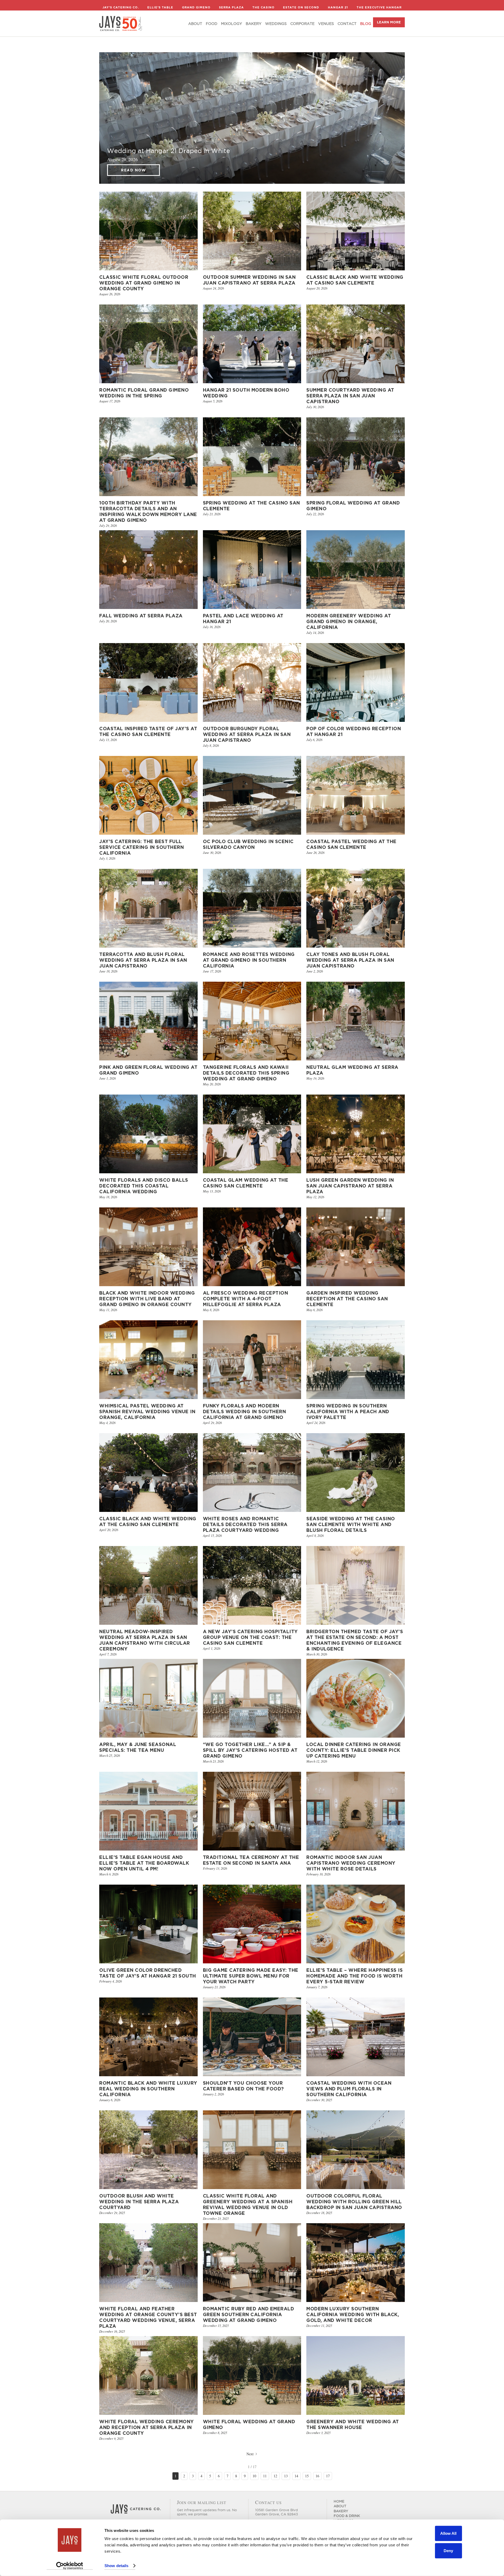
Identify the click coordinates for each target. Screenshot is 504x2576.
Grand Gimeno (196, 7)
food (212, 24)
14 (296, 2476)
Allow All (448, 2533)
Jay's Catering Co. (121, 7)
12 (275, 2476)
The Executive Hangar (379, 7)
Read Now (133, 170)
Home (339, 2501)
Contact (347, 24)
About (195, 24)
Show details (116, 2566)
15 (307, 2476)
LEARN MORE (389, 22)
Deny (448, 2550)
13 (286, 2476)
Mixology (232, 24)
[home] (121, 23)
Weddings (276, 24)
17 (328, 2476)
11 (265, 2476)
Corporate (302, 24)
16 (317, 2476)
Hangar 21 (338, 7)
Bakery (254, 24)
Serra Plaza (231, 7)
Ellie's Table (160, 7)
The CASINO (263, 7)
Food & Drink (347, 2516)
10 (254, 2476)
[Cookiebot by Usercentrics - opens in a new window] (70, 2566)
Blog (366, 24)
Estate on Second (301, 7)
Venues (326, 24)
